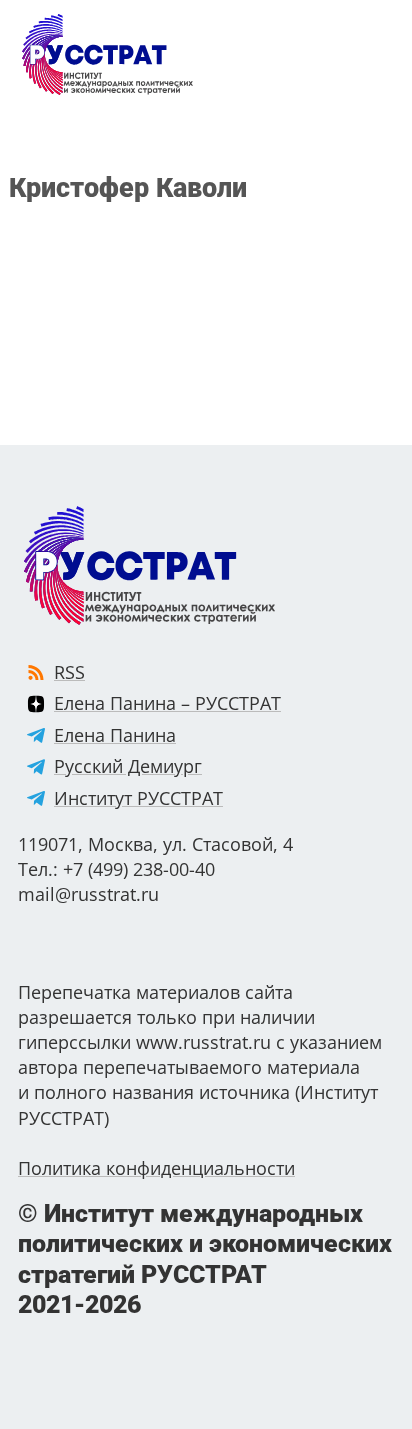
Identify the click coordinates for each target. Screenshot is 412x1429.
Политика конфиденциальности (156, 1168)
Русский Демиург (128, 766)
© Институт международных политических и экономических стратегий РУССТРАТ (205, 1259)
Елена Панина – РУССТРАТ (167, 703)
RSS (69, 672)
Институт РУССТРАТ (138, 798)
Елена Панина (115, 735)
